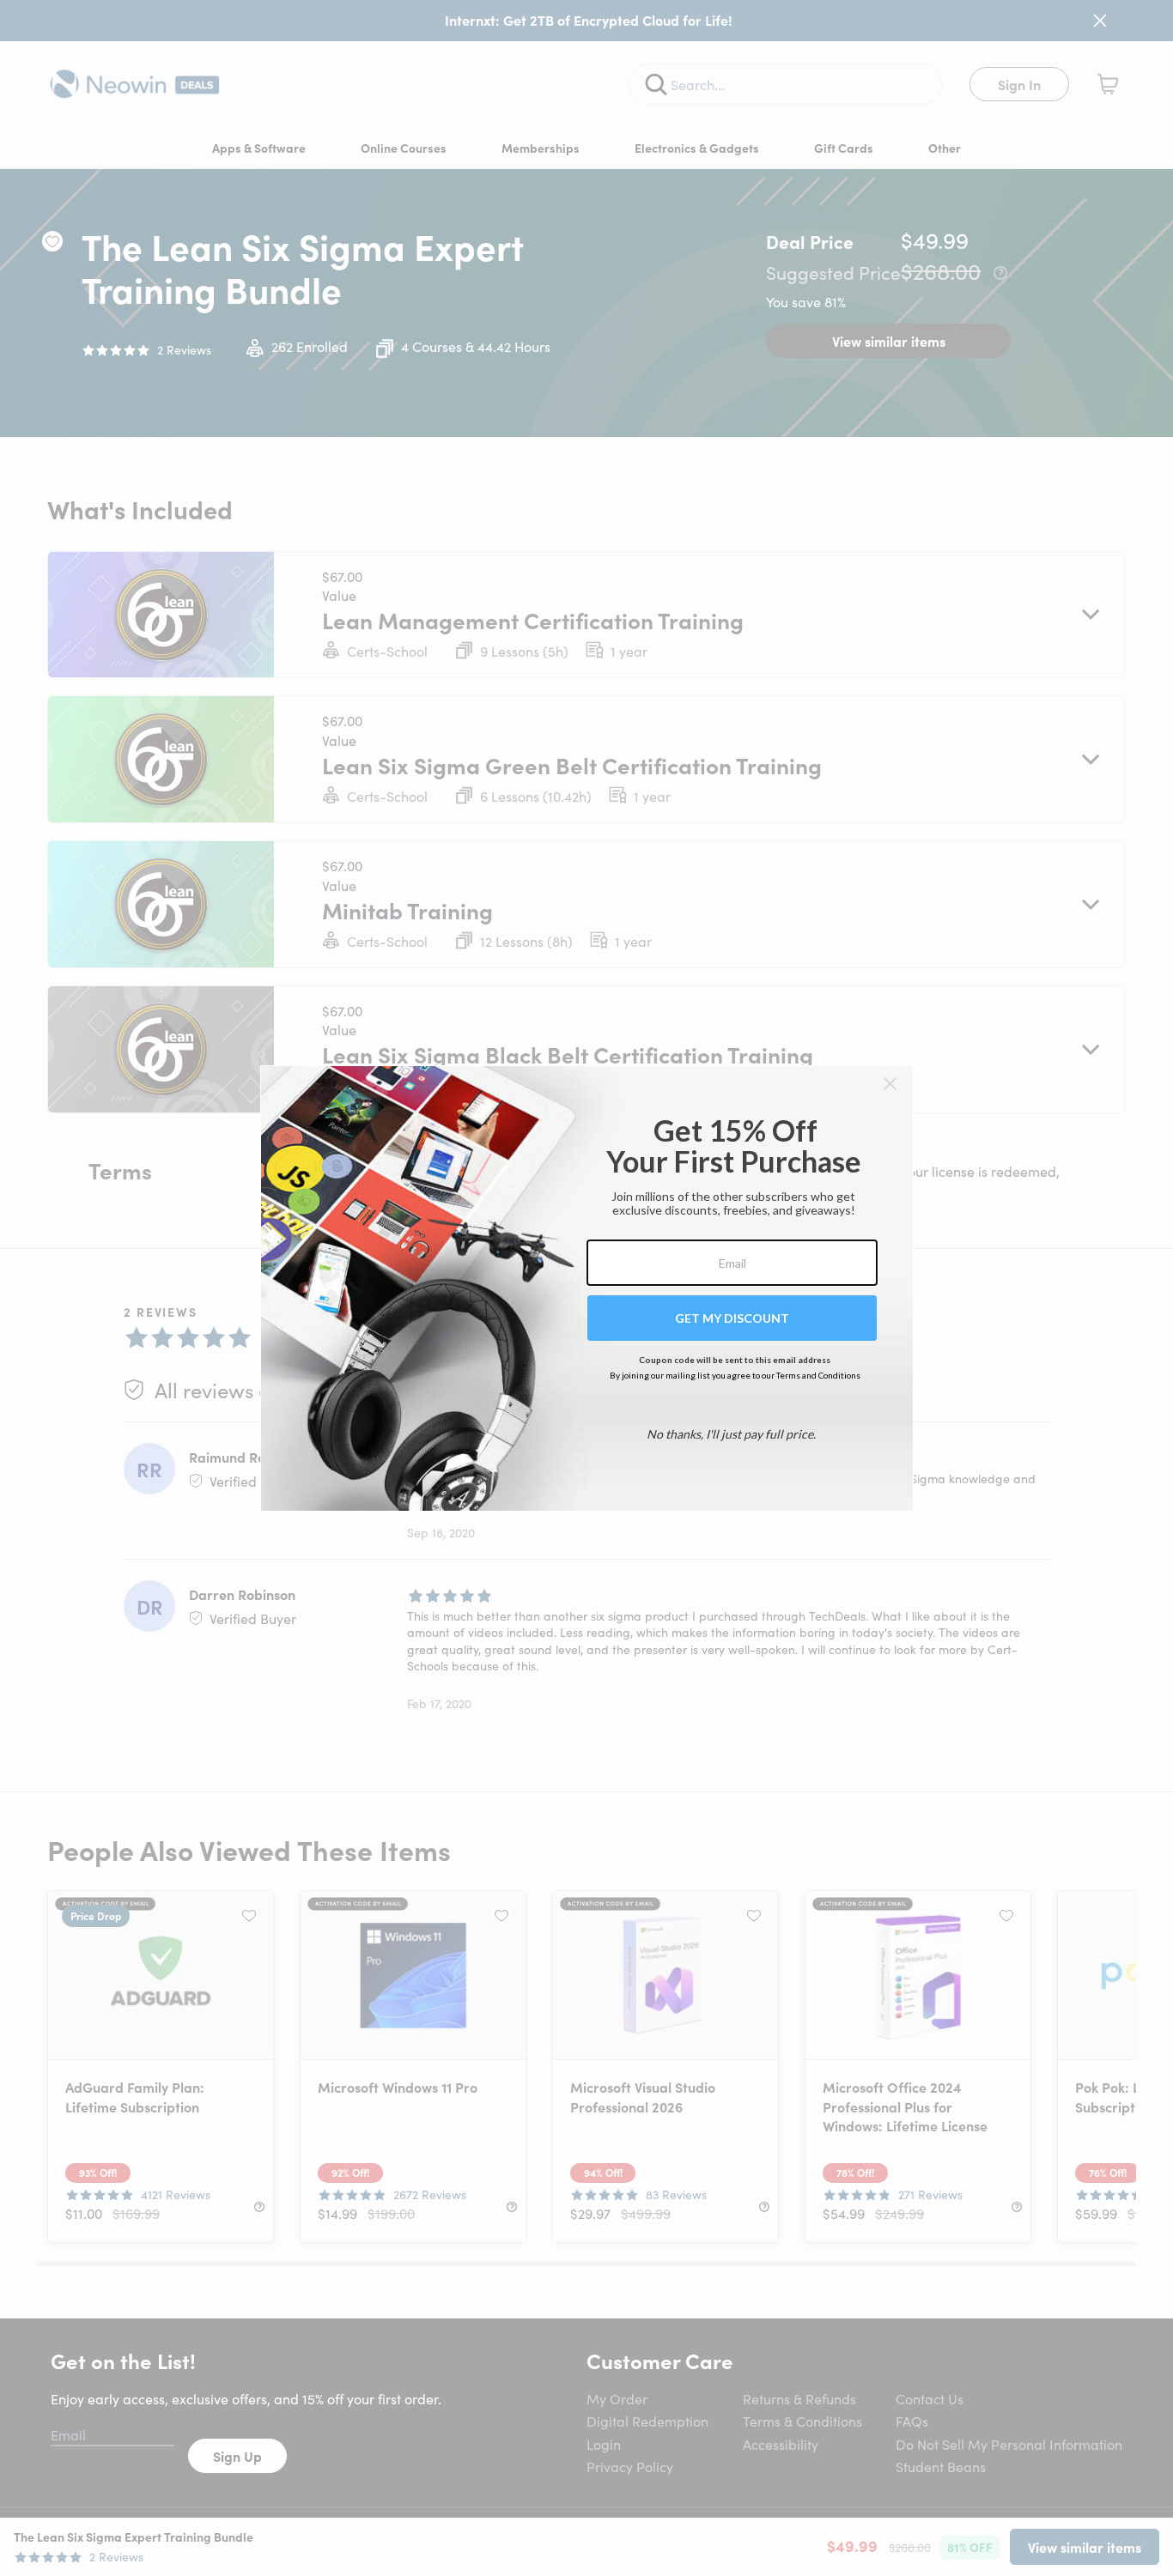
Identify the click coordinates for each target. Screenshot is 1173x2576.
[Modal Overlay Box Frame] (587, 1288)
